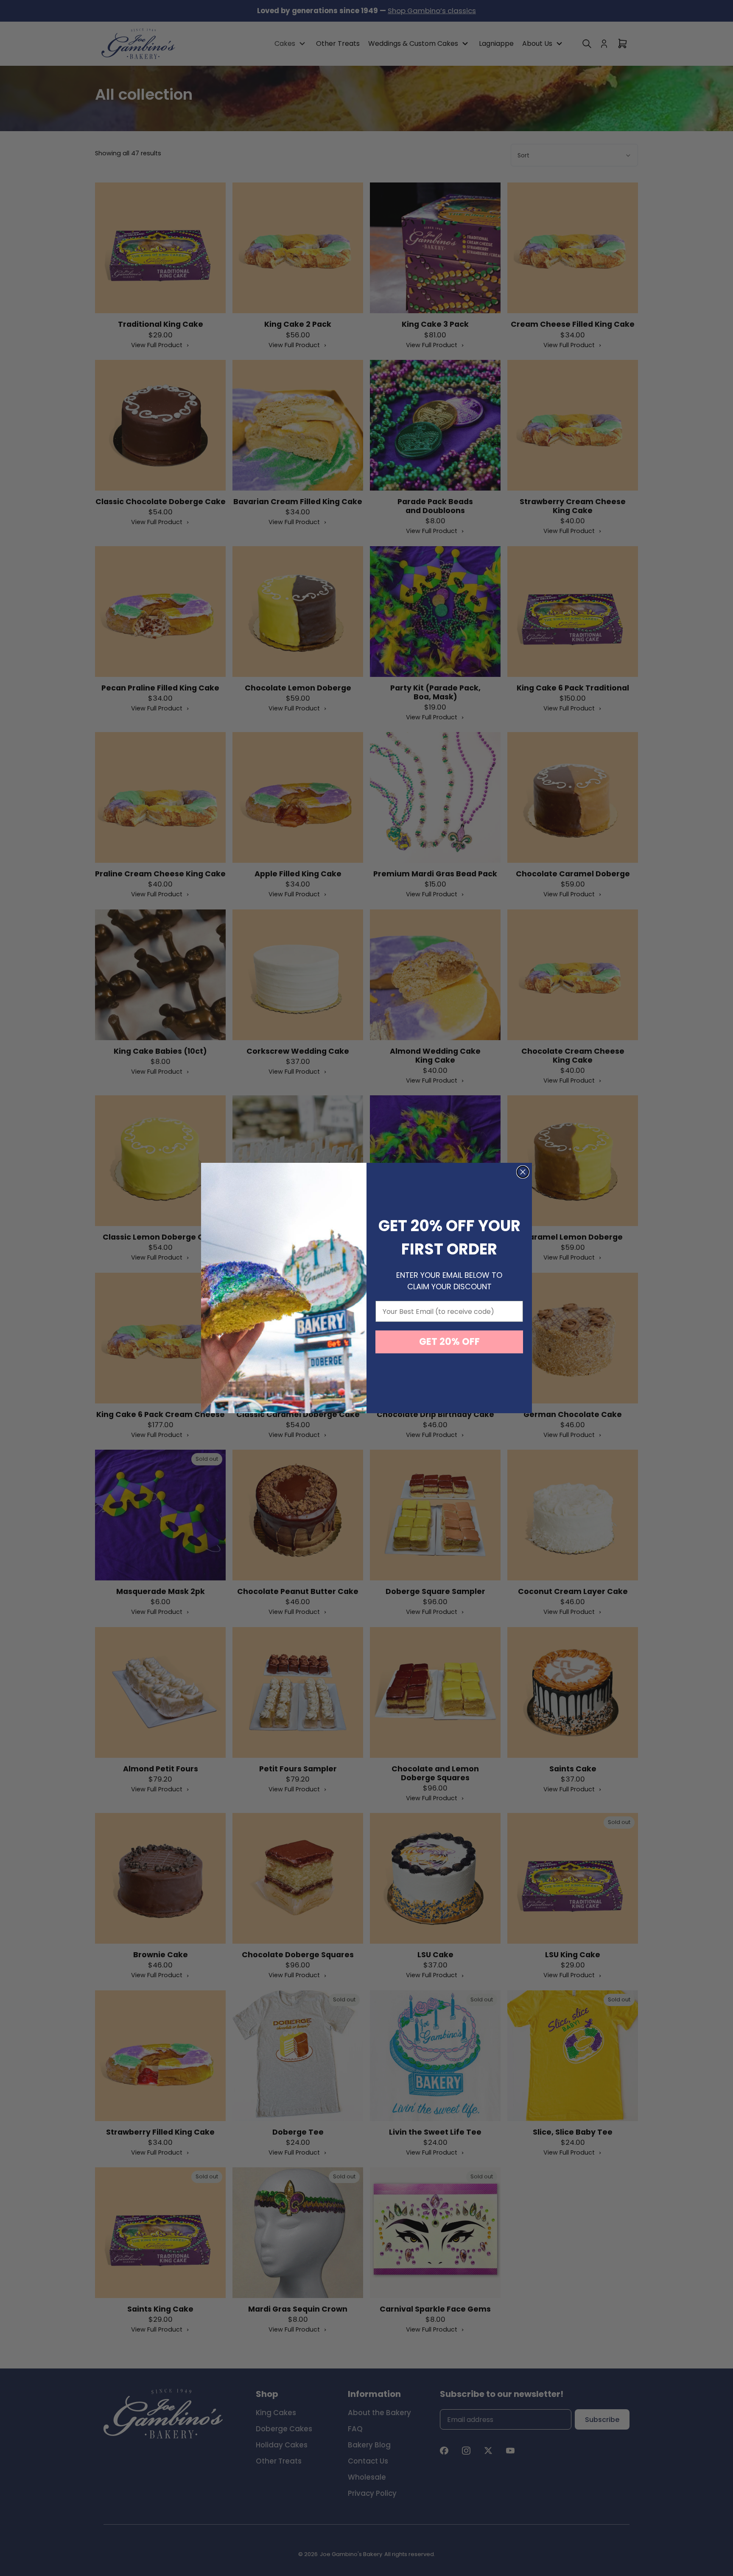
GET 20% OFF (449, 1342)
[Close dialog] (523, 1172)
